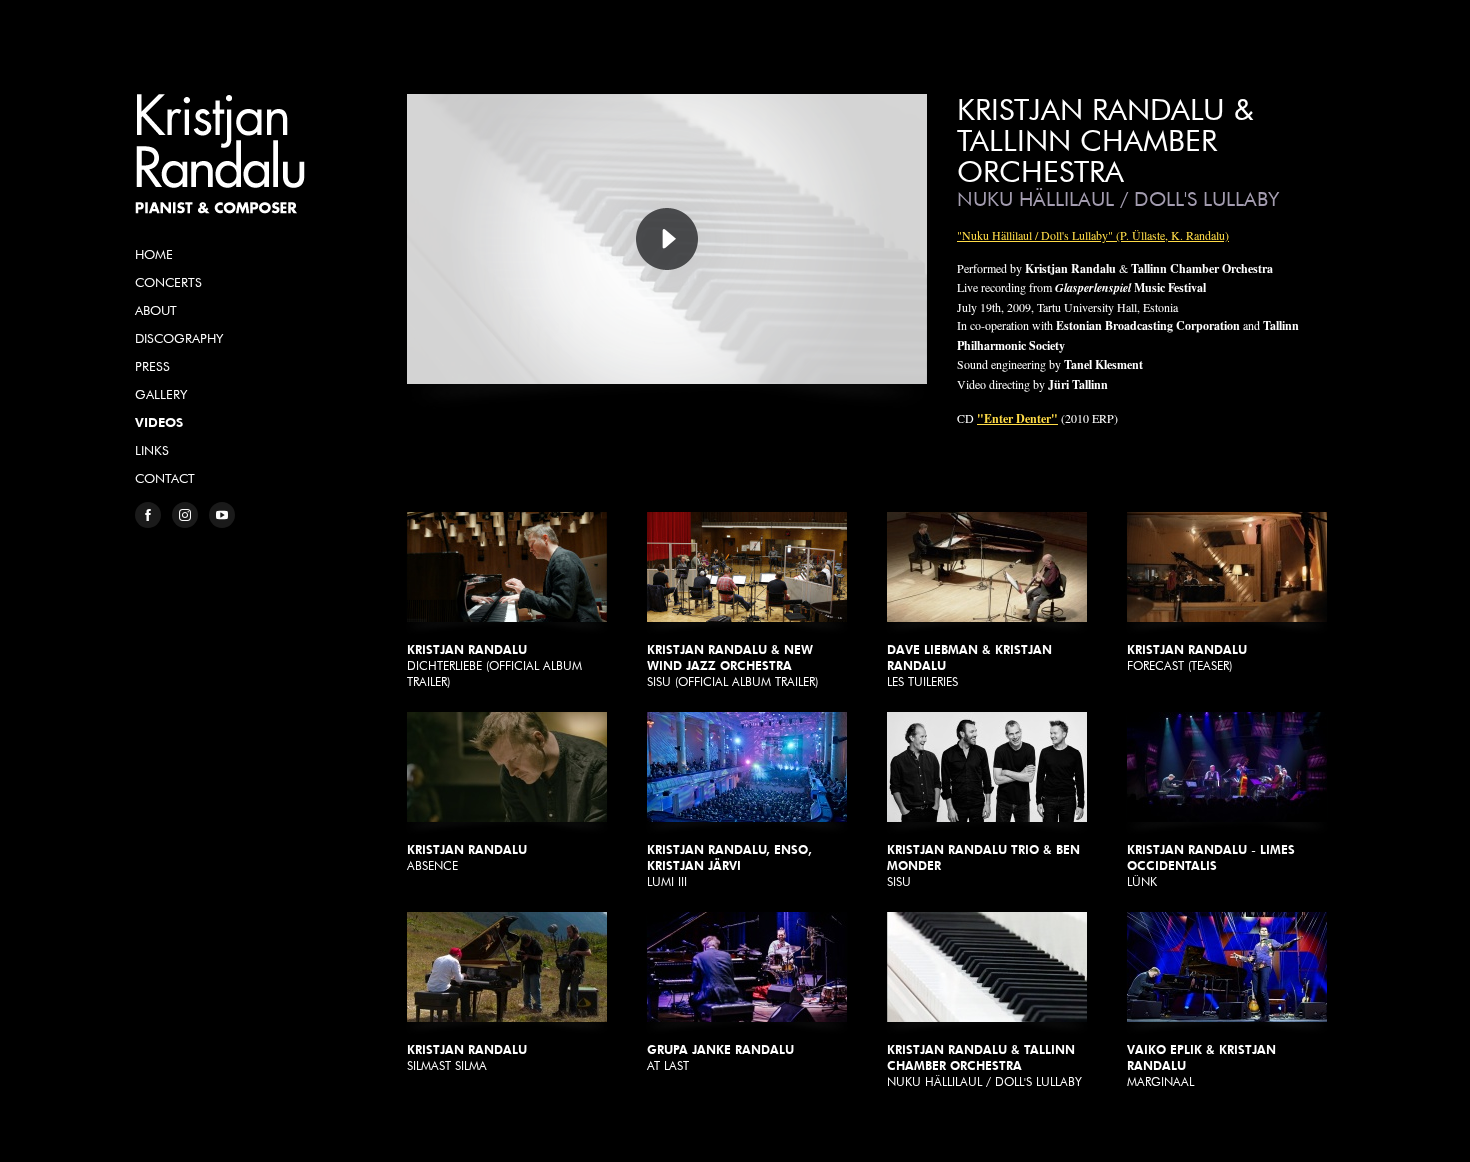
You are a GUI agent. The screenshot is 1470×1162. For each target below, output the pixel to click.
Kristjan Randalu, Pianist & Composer (220, 154)
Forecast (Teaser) (1187, 657)
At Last (720, 1057)
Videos (159, 422)
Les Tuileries (969, 665)
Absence (467, 857)
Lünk (1211, 865)
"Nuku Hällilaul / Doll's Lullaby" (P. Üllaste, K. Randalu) (1093, 235)
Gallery (161, 394)
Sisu (983, 865)
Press (152, 366)
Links (152, 450)
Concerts (168, 282)
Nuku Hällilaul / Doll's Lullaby (984, 1065)
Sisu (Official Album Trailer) (732, 665)
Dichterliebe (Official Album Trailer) (494, 665)
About (156, 310)
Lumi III (729, 865)
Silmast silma (467, 1057)
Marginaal (1201, 1065)
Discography (179, 338)
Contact (165, 478)
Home (154, 254)
